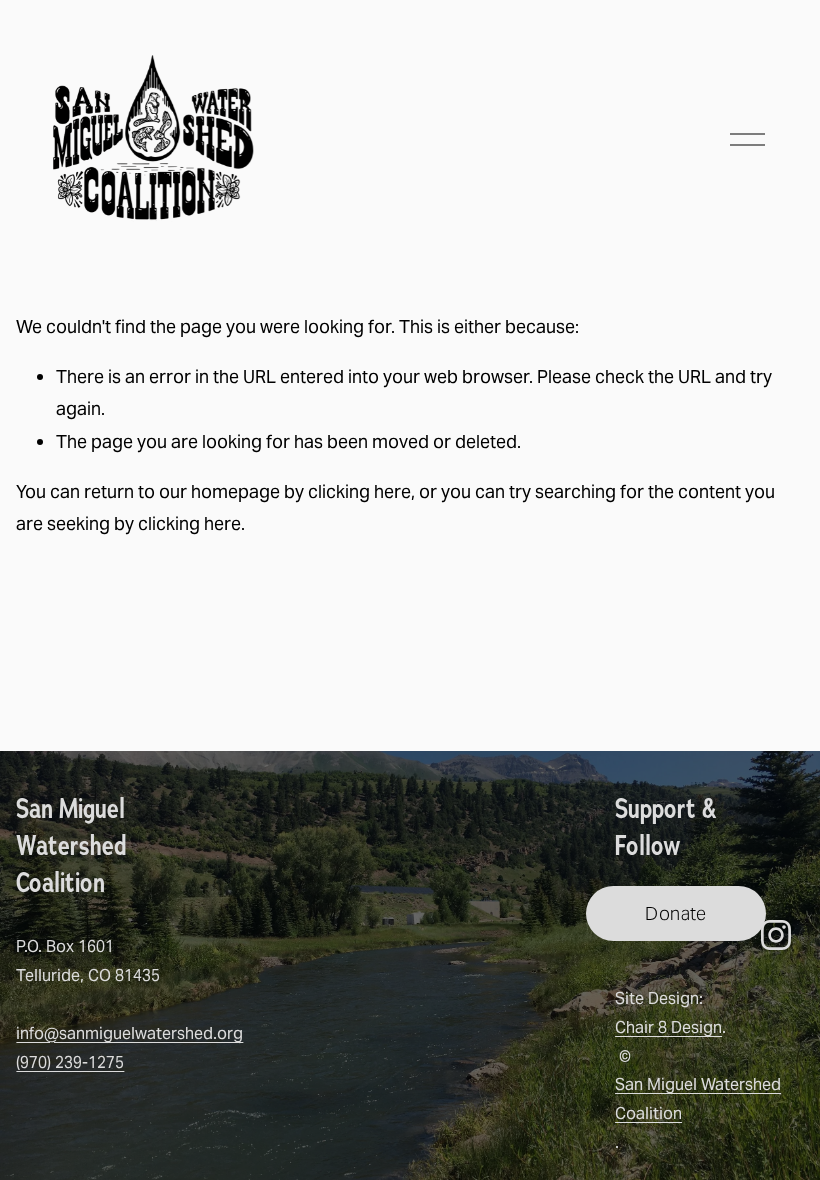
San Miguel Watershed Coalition (698, 1099)
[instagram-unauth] (776, 935)
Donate (675, 913)
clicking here (359, 491)
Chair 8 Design (668, 1027)
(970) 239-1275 (70, 1062)
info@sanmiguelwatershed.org (129, 1033)
